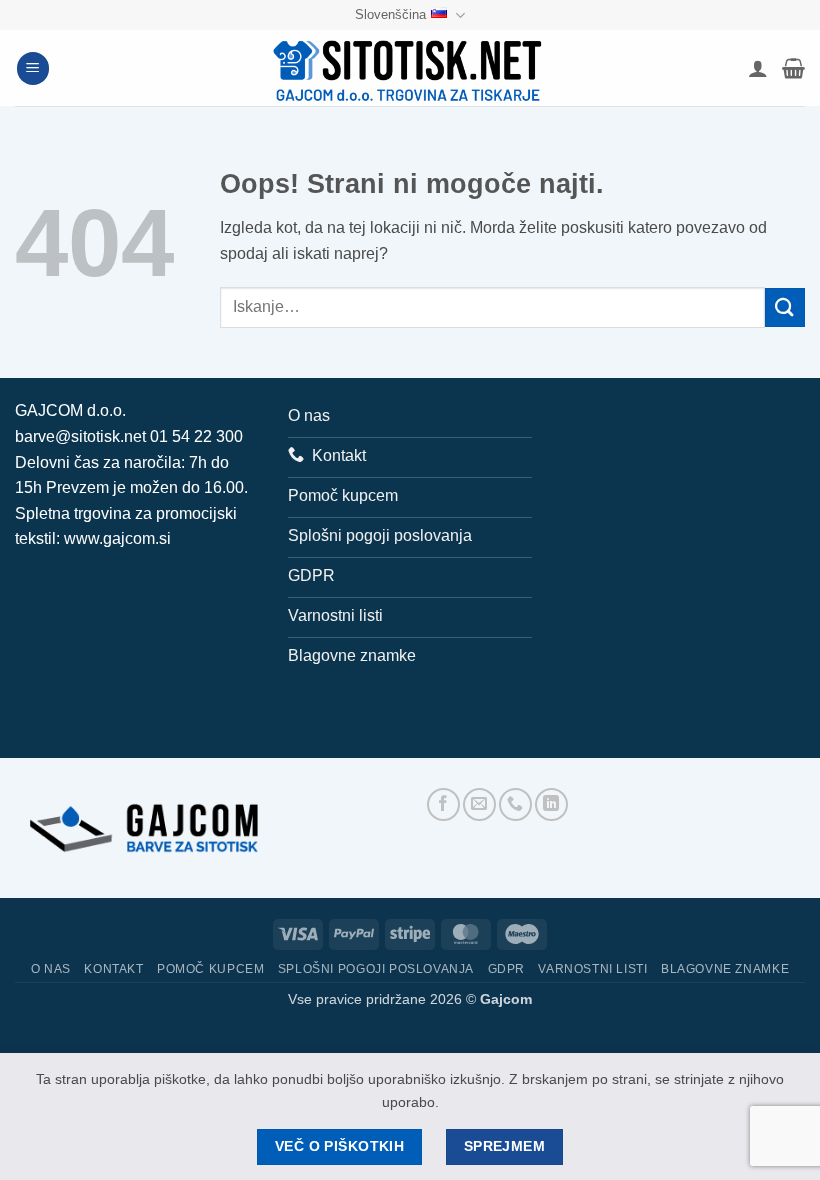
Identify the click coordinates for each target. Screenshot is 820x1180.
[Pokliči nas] (515, 804)
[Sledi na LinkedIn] (551, 804)
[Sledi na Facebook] (443, 804)
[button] (33, 68)
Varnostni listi (592, 969)
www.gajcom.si (117, 538)
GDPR (506, 969)
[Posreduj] (785, 307)
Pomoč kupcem (210, 969)
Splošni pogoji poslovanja (376, 969)
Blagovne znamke (725, 969)
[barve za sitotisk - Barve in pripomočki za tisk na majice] (410, 68)
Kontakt (113, 969)
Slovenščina (390, 14)
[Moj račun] (758, 68)
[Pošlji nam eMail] (479, 804)
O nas (51, 969)
